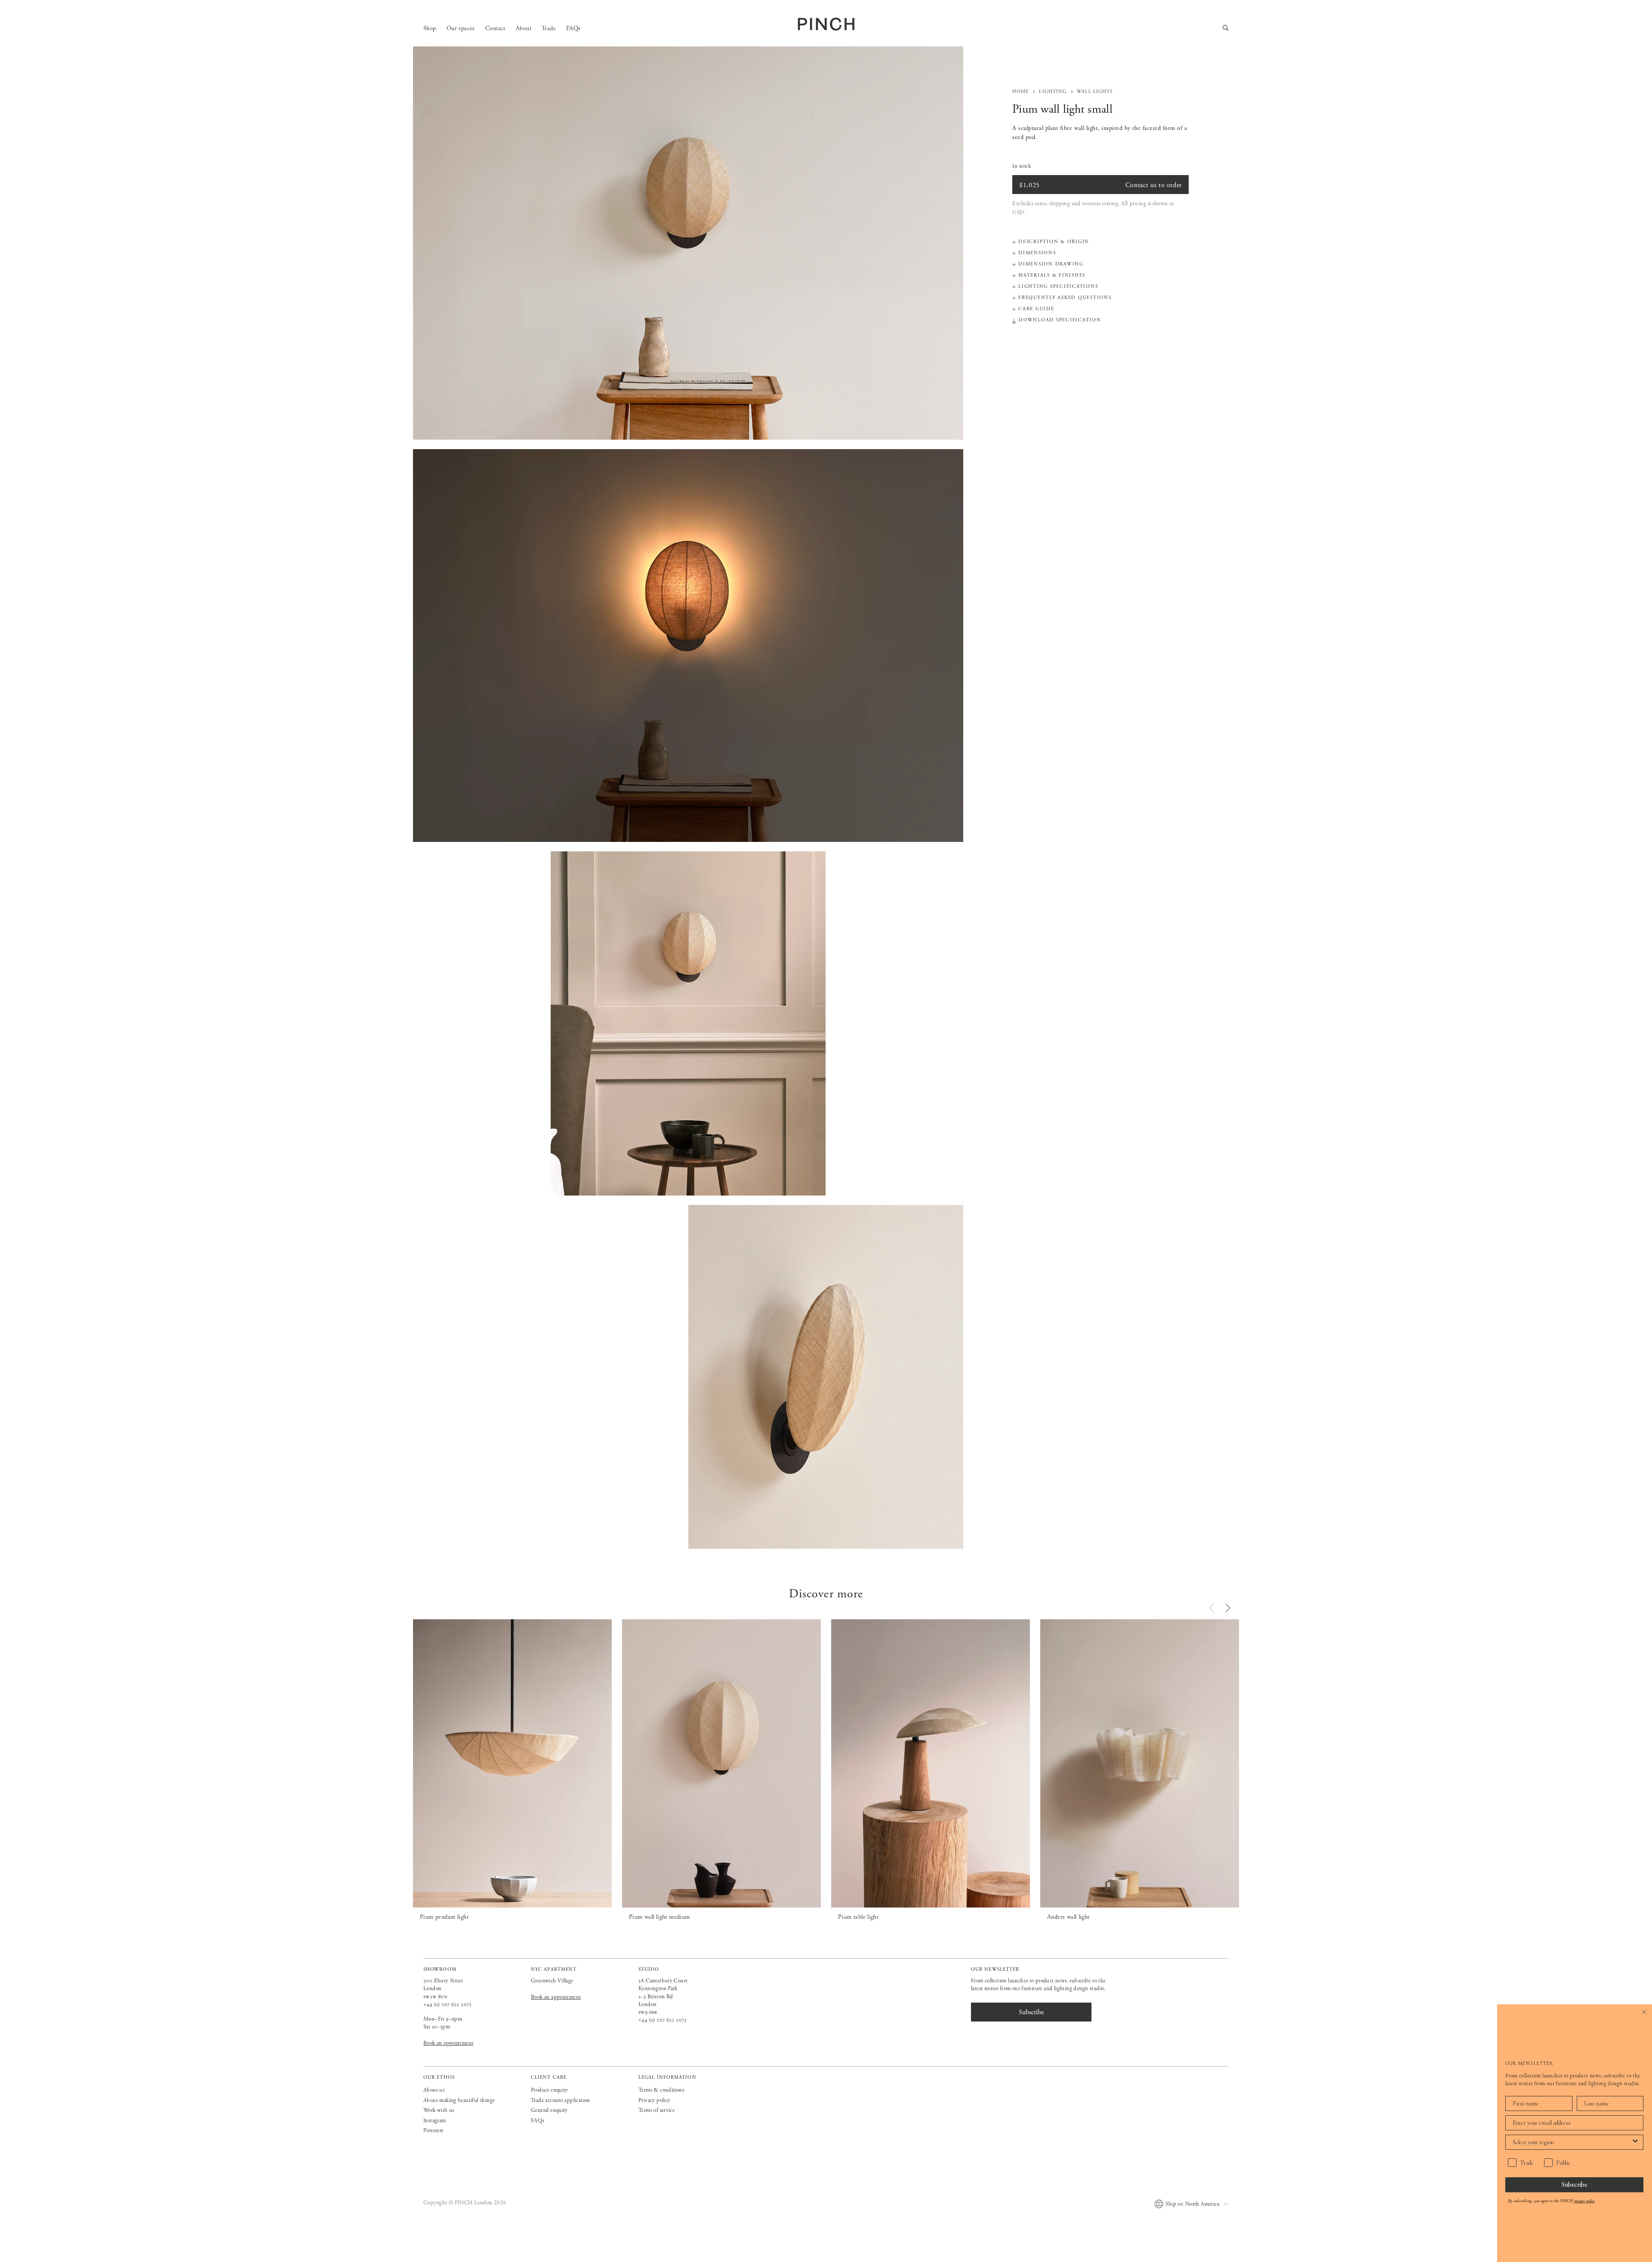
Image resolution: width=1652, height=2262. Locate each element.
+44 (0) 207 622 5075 (448, 2005)
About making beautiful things (459, 2100)
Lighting (1053, 92)
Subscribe (1575, 2184)
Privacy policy (654, 2100)
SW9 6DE (648, 2012)
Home (1020, 92)
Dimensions (1037, 253)
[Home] (826, 24)
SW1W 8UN (435, 1997)
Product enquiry (550, 2090)
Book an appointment (448, 2043)
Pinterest (433, 2131)
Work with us (439, 2110)
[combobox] (1572, 2142)
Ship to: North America (1192, 2204)
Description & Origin (1054, 242)
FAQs (573, 28)
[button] (1228, 1608)
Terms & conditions (661, 2090)
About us (434, 2090)
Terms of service (656, 2110)
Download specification (1060, 320)
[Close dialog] (1644, 2012)
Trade (549, 28)
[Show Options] (1635, 2142)
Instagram (435, 2121)
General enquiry (549, 2110)
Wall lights (1095, 92)
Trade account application (561, 2100)
